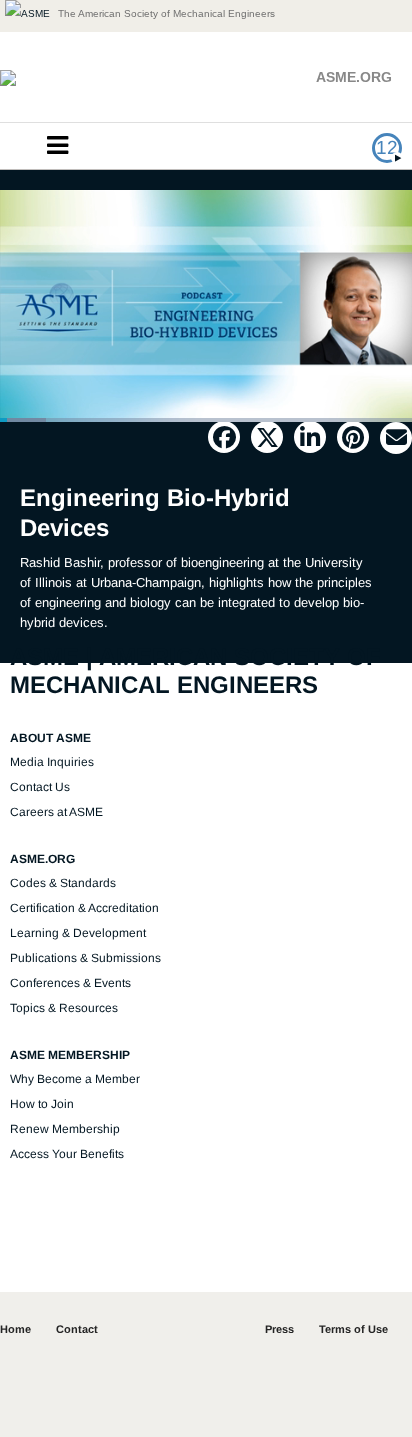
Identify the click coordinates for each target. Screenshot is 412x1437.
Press (279, 1329)
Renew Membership (65, 1129)
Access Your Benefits (67, 1154)
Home (15, 1329)
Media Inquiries (52, 762)
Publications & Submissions (85, 958)
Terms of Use (353, 1329)
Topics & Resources (64, 1008)
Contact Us (40, 787)
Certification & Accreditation (84, 908)
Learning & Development (78, 933)
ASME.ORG (354, 77)
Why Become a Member (75, 1079)
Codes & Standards (63, 883)
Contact (77, 1329)
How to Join (42, 1104)
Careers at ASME (56, 812)
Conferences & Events (70, 983)
